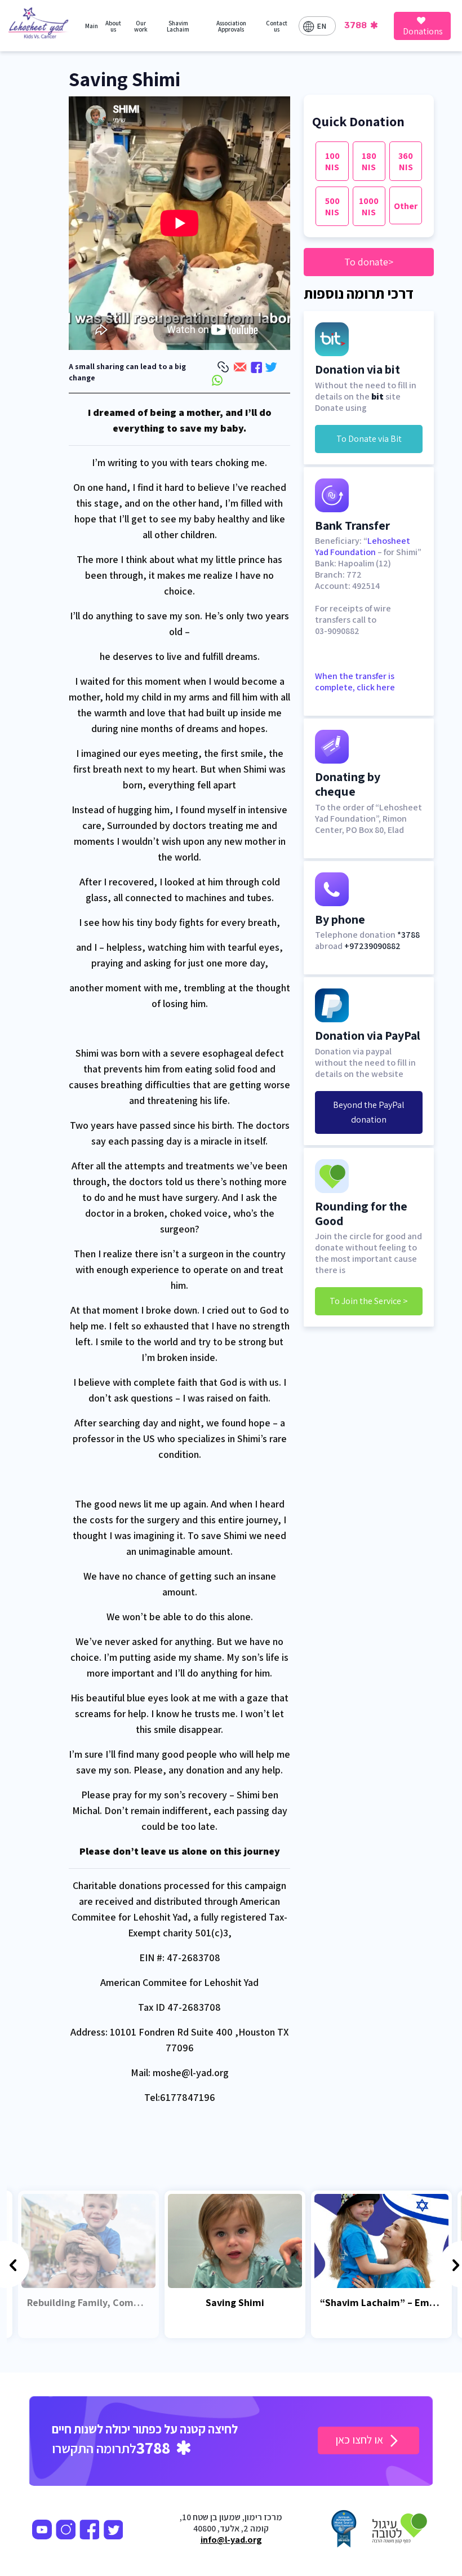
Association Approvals (231, 26)
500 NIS (332, 207)
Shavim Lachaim (178, 26)
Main (92, 26)
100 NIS (332, 161)
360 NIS (406, 161)
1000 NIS (369, 207)
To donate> (369, 262)
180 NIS (369, 161)
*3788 (408, 935)
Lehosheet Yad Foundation (363, 546)
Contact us (277, 26)
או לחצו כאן (360, 2440)
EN (321, 26)
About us (113, 26)
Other (406, 206)
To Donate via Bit (369, 439)
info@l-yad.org (231, 2540)
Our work (141, 26)
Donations (423, 31)
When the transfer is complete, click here (355, 682)
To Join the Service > (369, 1301)
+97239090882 (372, 946)
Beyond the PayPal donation (369, 1112)
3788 (356, 25)
